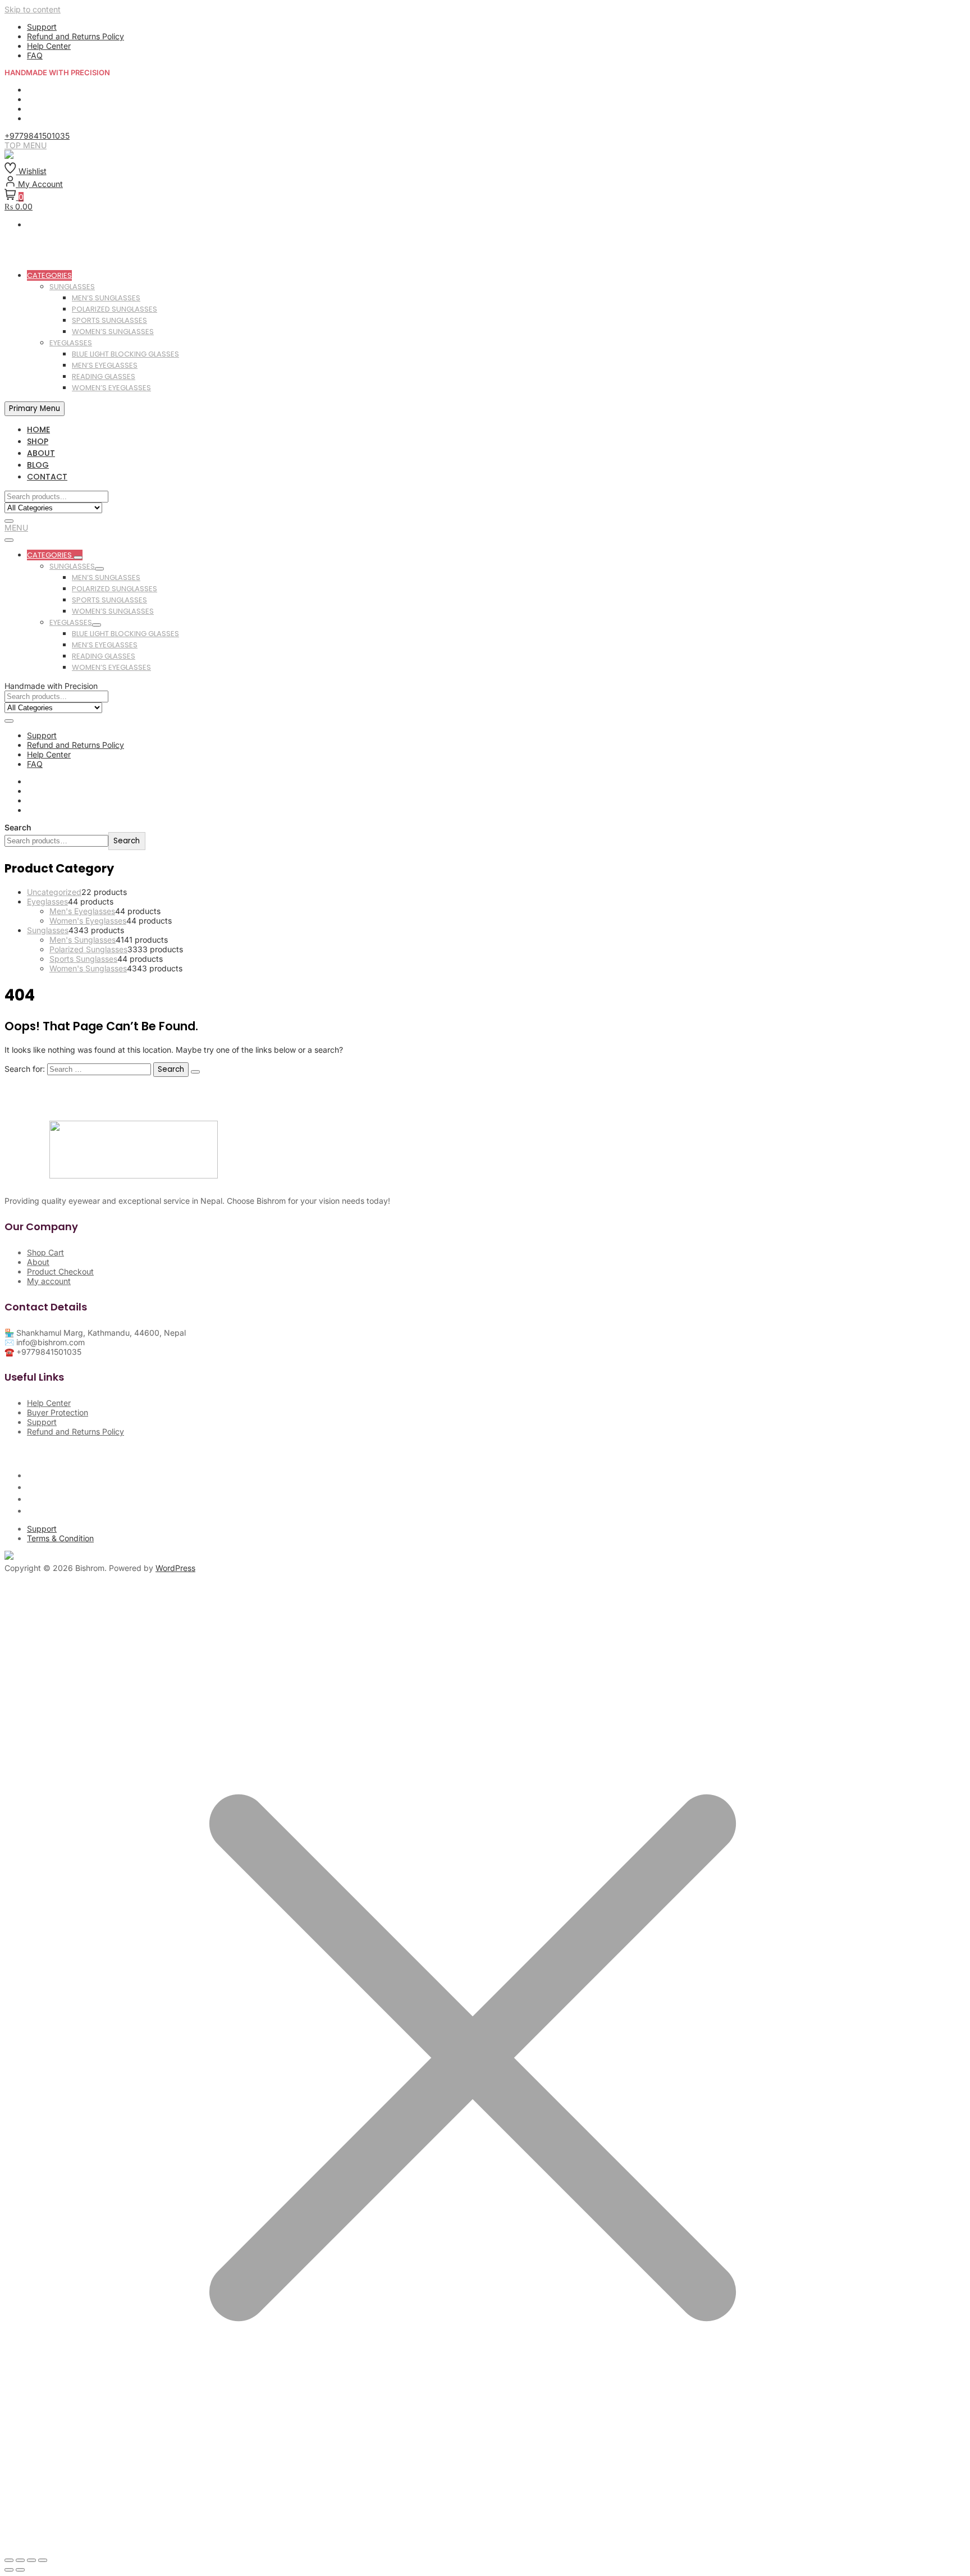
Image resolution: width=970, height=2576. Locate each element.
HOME (38, 430)
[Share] (31, 2560)
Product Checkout (60, 1271)
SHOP (38, 441)
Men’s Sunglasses (106, 298)
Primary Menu (35, 408)
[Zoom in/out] (9, 2560)
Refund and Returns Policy (76, 36)
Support (42, 27)
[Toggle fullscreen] (20, 2560)
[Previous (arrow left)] (9, 2570)
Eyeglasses (71, 343)
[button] (16, 527)
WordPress (175, 1568)
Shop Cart (45, 1252)
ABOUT (41, 453)
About (38, 1262)
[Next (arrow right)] (20, 2570)
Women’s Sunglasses (113, 332)
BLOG (38, 465)
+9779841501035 (37, 136)
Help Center (49, 46)
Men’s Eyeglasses (105, 365)
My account (49, 1281)
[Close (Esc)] (43, 2560)
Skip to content (33, 9)
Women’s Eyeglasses (111, 388)
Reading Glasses (104, 376)
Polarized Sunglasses (115, 309)
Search (18, 827)
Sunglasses (72, 287)
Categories (49, 275)
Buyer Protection (58, 1412)
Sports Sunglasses (109, 320)
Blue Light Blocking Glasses (125, 354)
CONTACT (47, 477)
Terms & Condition (60, 1538)
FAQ (35, 55)
